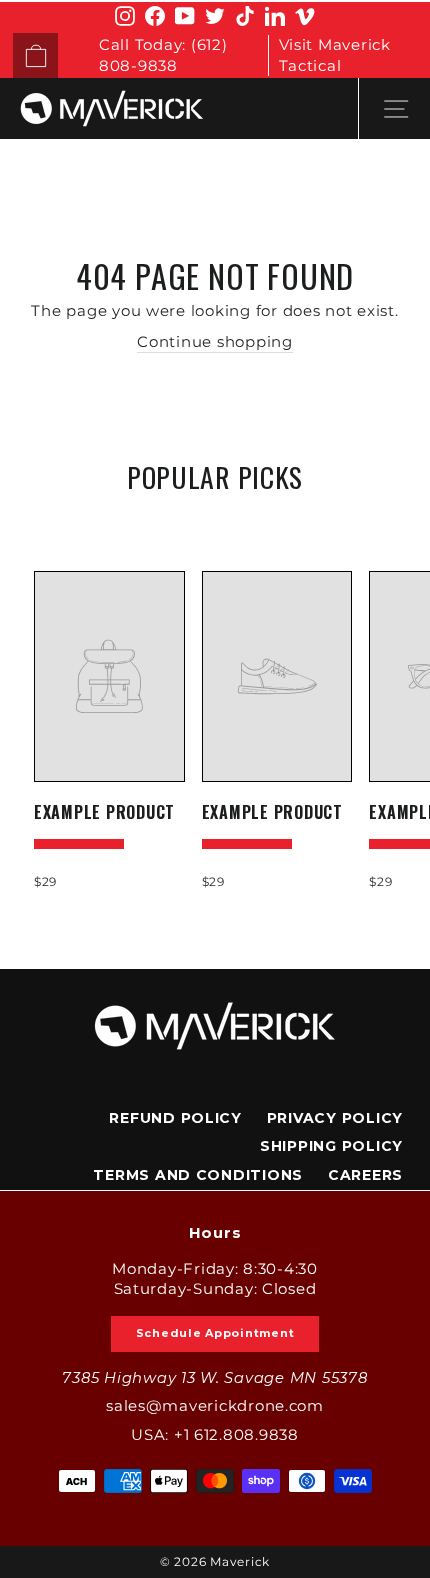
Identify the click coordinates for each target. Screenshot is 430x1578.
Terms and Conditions (198, 1175)
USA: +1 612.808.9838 (215, 1435)
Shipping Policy (331, 1146)
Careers (365, 1175)
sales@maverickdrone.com (215, 1406)
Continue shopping (215, 342)
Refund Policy (175, 1118)
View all (215, 523)
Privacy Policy (335, 1118)
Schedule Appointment (215, 1333)
